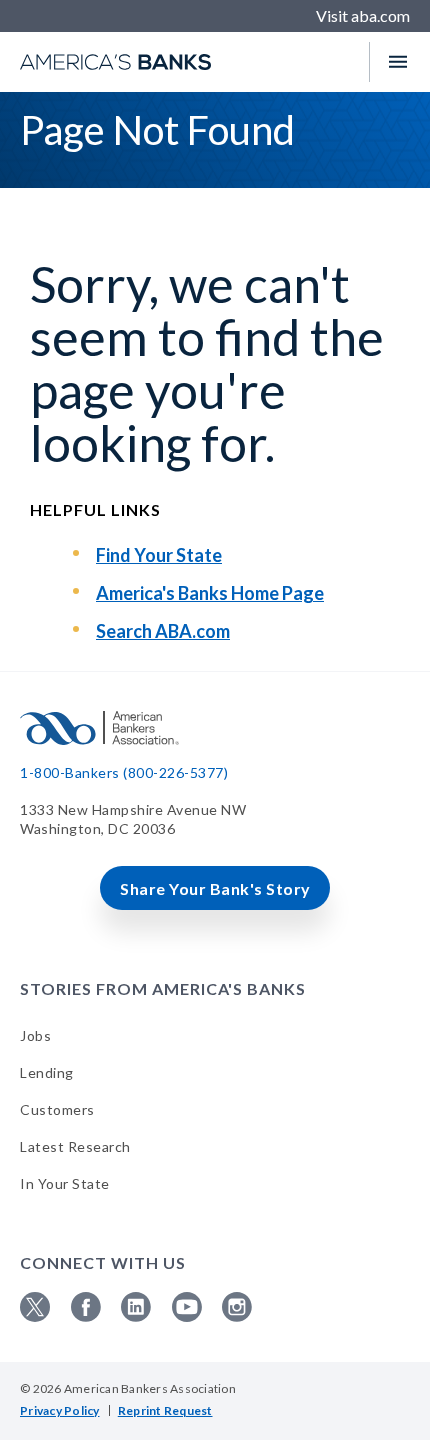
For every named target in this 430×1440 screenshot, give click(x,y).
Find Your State (159, 555)
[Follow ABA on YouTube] (187, 1316)
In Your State (65, 1183)
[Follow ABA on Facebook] (86, 1316)
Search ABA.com (163, 631)
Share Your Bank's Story (215, 888)
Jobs (35, 1035)
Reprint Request (165, 1410)
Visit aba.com (363, 15)
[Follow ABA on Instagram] (237, 1316)
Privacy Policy (60, 1410)
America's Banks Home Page (210, 593)
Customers (57, 1109)
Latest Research (75, 1146)
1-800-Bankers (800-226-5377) (124, 772)
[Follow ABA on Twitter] (35, 1316)
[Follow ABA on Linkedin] (136, 1316)
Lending (47, 1072)
